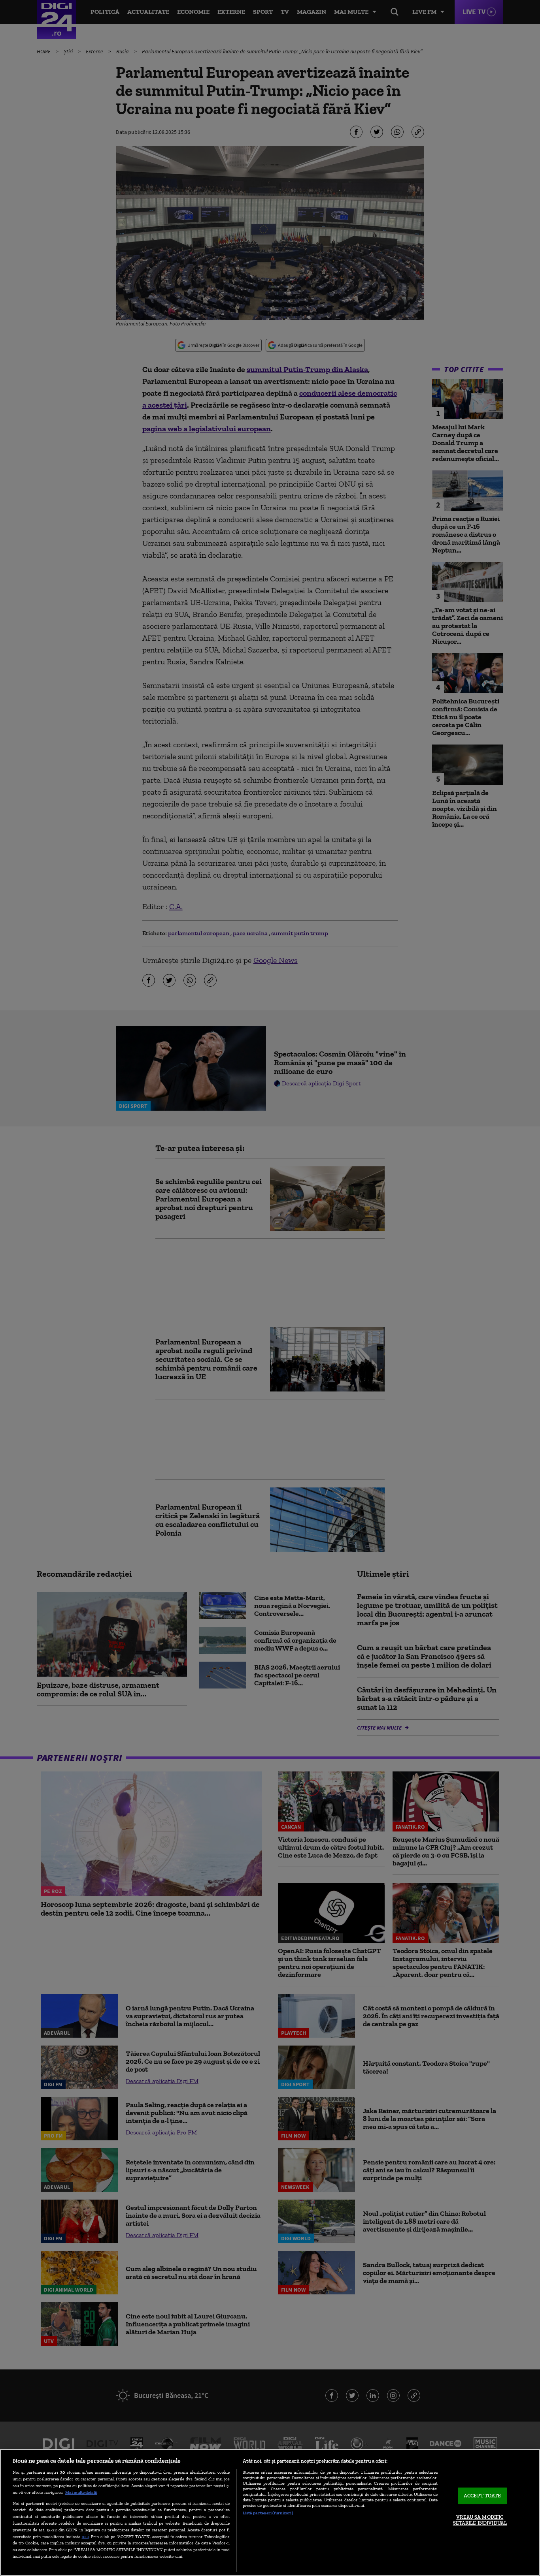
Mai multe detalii (81, 2492)
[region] (270, 2512)
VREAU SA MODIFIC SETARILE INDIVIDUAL (480, 2520)
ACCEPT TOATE (482, 2496)
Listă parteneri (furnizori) (268, 2513)
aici (85, 2536)
